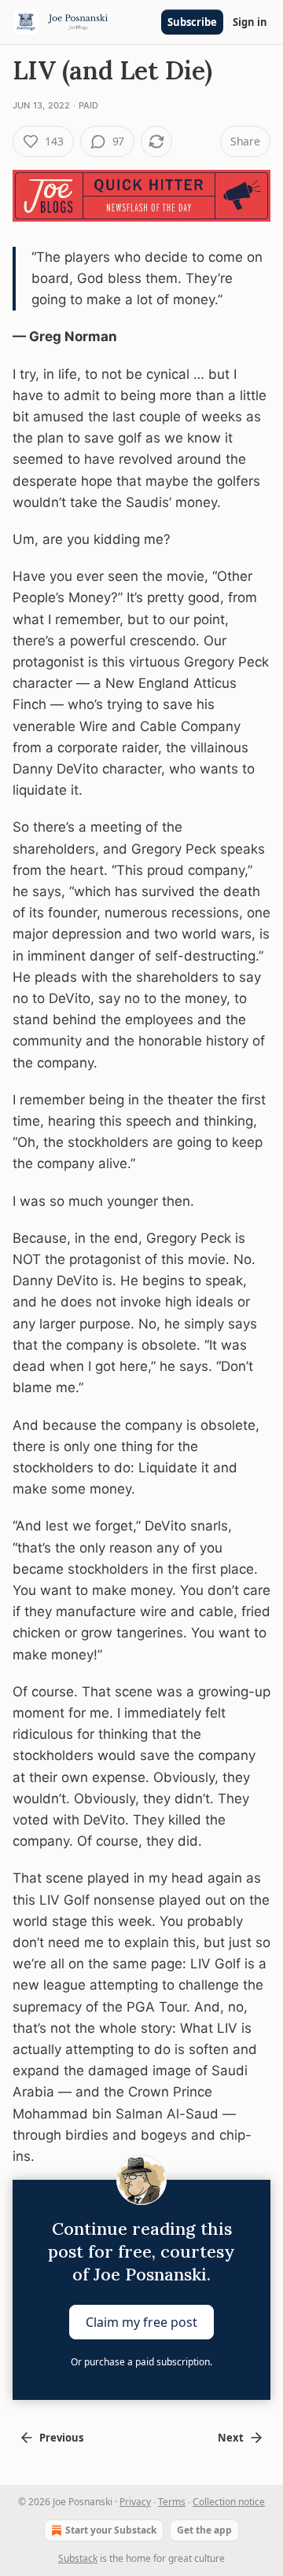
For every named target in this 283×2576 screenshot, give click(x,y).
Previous (61, 2438)
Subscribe (192, 22)
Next (231, 2438)
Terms (172, 2502)
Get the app (204, 2530)
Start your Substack (111, 2530)
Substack (78, 2558)
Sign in (250, 22)
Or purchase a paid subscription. (141, 2362)
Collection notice (229, 2502)
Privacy (135, 2502)
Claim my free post (141, 2322)
